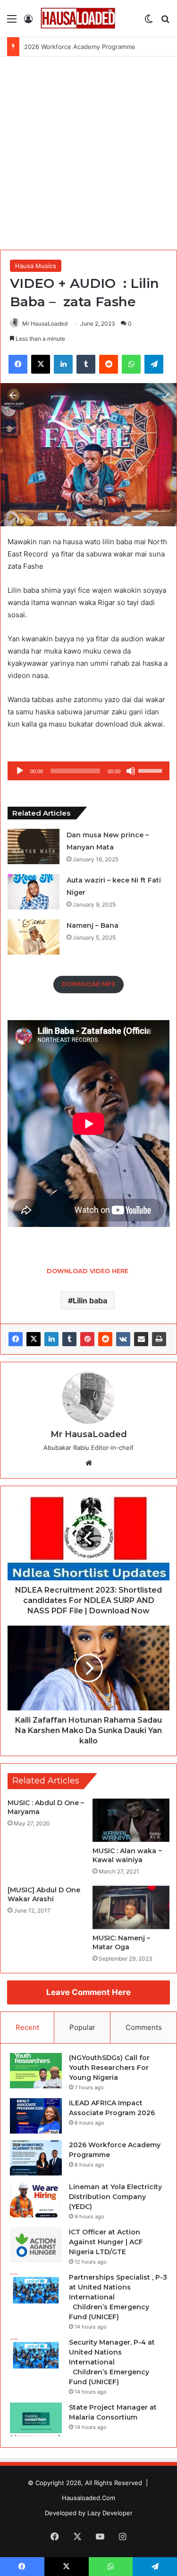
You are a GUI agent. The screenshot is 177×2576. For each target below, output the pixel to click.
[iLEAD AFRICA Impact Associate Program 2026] (36, 2116)
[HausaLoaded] (78, 18)
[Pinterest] (87, 1339)
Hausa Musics (36, 266)
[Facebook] (16, 1339)
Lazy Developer (110, 2513)
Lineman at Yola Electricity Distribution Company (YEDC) (115, 2197)
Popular (82, 2027)
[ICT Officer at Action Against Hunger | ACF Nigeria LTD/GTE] (36, 2245)
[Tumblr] (69, 1339)
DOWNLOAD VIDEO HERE (88, 1271)
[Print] (159, 1339)
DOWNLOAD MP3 (88, 984)
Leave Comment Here (88, 1992)
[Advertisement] (88, 150)
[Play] (20, 771)
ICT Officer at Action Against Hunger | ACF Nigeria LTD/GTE (106, 2242)
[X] (34, 1339)
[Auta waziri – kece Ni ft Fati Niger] (34, 892)
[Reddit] (105, 1339)
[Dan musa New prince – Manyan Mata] (34, 846)
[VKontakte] (123, 1339)
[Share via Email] (141, 1339)
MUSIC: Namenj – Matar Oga (121, 1942)
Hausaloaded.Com (88, 2498)
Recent (27, 2027)
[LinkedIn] (51, 1339)
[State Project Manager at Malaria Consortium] (36, 2420)
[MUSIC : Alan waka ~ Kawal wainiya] (131, 1820)
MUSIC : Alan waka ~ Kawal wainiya (127, 1855)
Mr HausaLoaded (45, 323)
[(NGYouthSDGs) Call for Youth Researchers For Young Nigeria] (36, 2071)
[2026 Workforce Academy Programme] (36, 2158)
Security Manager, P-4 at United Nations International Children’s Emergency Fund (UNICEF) (112, 2362)
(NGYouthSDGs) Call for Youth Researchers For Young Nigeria (109, 2068)
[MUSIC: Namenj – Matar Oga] (131, 1907)
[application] (88, 771)
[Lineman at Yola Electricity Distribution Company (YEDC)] (36, 2200)
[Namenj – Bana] (34, 937)
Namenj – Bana (93, 925)
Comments (144, 2027)
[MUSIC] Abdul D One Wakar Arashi (44, 1894)
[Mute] (131, 771)
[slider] (152, 770)
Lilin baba (90, 1300)
